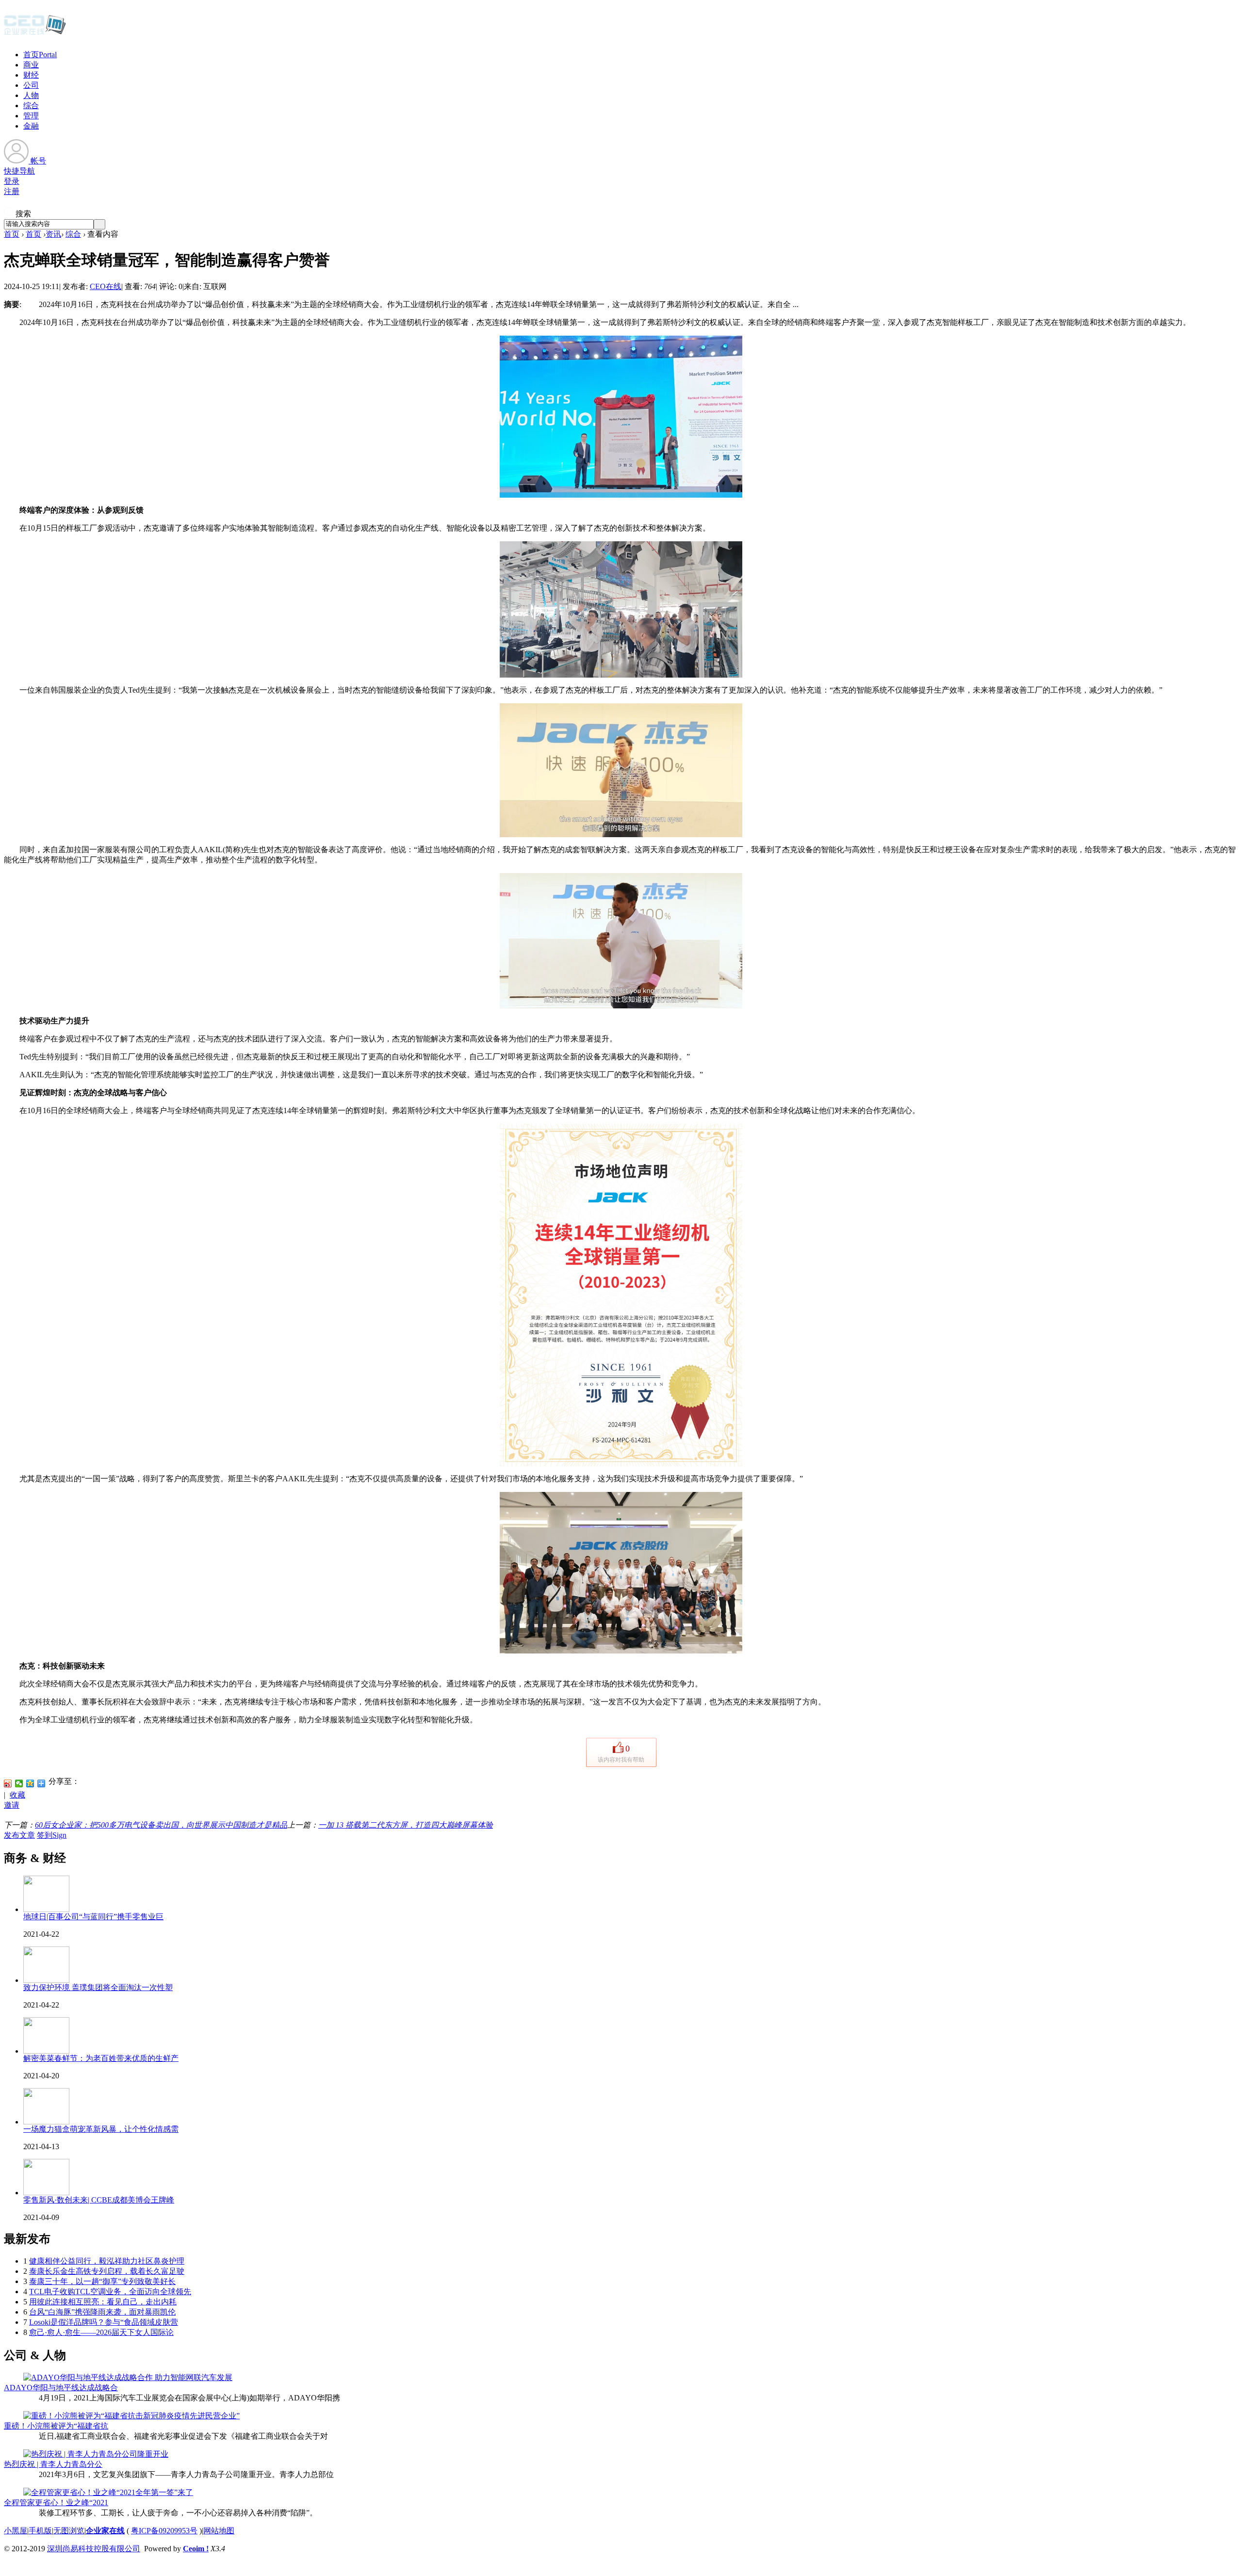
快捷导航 (19, 171)
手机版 (40, 2531)
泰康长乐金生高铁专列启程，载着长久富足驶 (107, 2271)
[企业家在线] (35, 34)
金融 (31, 126)
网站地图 (219, 2531)
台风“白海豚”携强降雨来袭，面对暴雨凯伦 (102, 2312)
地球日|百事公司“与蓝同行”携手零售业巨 (93, 1917)
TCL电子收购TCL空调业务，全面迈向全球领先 (110, 2292)
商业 (31, 65)
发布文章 (19, 1835)
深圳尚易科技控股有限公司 (94, 2549)
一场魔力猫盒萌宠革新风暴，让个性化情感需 (101, 2129)
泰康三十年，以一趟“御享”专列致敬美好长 (102, 2281)
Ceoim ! (196, 2549)
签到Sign (52, 1835)
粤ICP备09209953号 (164, 2531)
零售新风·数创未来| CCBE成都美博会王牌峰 (99, 2200)
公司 (31, 85)
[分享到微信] (19, 1783)
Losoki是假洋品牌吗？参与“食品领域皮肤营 (104, 2322)
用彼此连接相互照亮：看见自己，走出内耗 (103, 2302)
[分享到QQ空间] (30, 1783)
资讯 (53, 234)
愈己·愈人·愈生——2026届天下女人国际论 (101, 2332)
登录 (12, 181)
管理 (31, 116)
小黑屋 (16, 2531)
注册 (12, 191)
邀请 (12, 1805)
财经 (31, 75)
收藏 (17, 1795)
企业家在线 (105, 2531)
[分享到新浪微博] (8, 1783)
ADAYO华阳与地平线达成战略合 (61, 2388)
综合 (31, 105)
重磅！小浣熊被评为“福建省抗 (56, 2426)
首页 (40, 55)
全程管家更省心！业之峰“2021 (56, 2503)
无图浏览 (69, 2531)
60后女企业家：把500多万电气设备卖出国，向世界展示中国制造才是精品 (161, 1825)
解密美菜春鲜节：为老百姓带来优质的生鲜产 (101, 2058)
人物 (31, 95)
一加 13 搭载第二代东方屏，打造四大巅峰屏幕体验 (406, 1825)
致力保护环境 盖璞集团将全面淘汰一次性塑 (98, 1987)
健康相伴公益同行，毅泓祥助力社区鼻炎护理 (107, 2261)
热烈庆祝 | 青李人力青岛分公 (53, 2464)
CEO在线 (106, 286)
